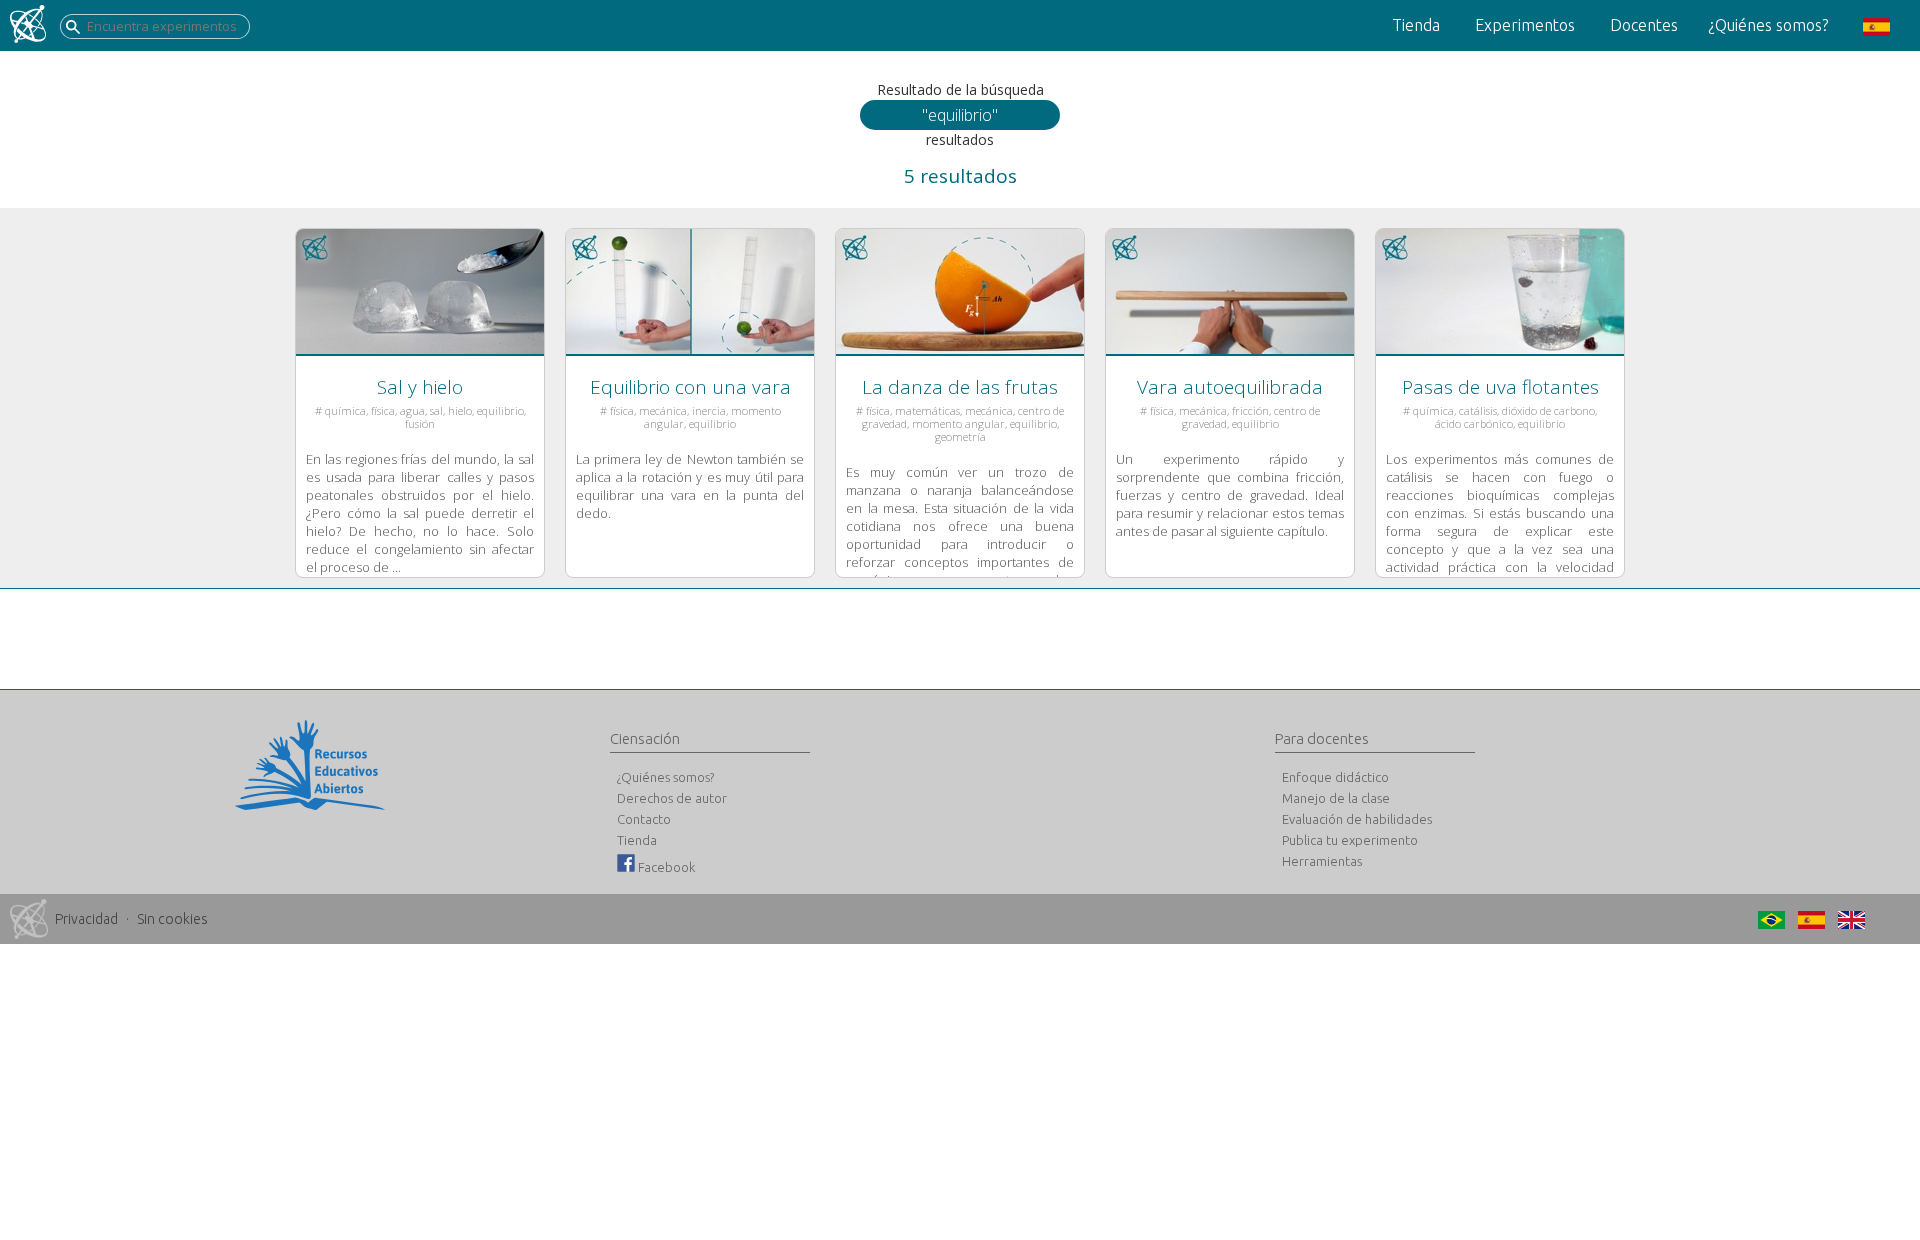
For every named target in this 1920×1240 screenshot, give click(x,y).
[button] (1874, 25)
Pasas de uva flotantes (1500, 387)
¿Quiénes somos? (1768, 25)
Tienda (1416, 25)
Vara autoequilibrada (1230, 387)
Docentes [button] (1644, 25)
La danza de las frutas (960, 387)
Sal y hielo (420, 387)
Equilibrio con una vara (690, 387)
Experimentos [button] (1525, 25)
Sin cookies (172, 919)
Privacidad (86, 919)
